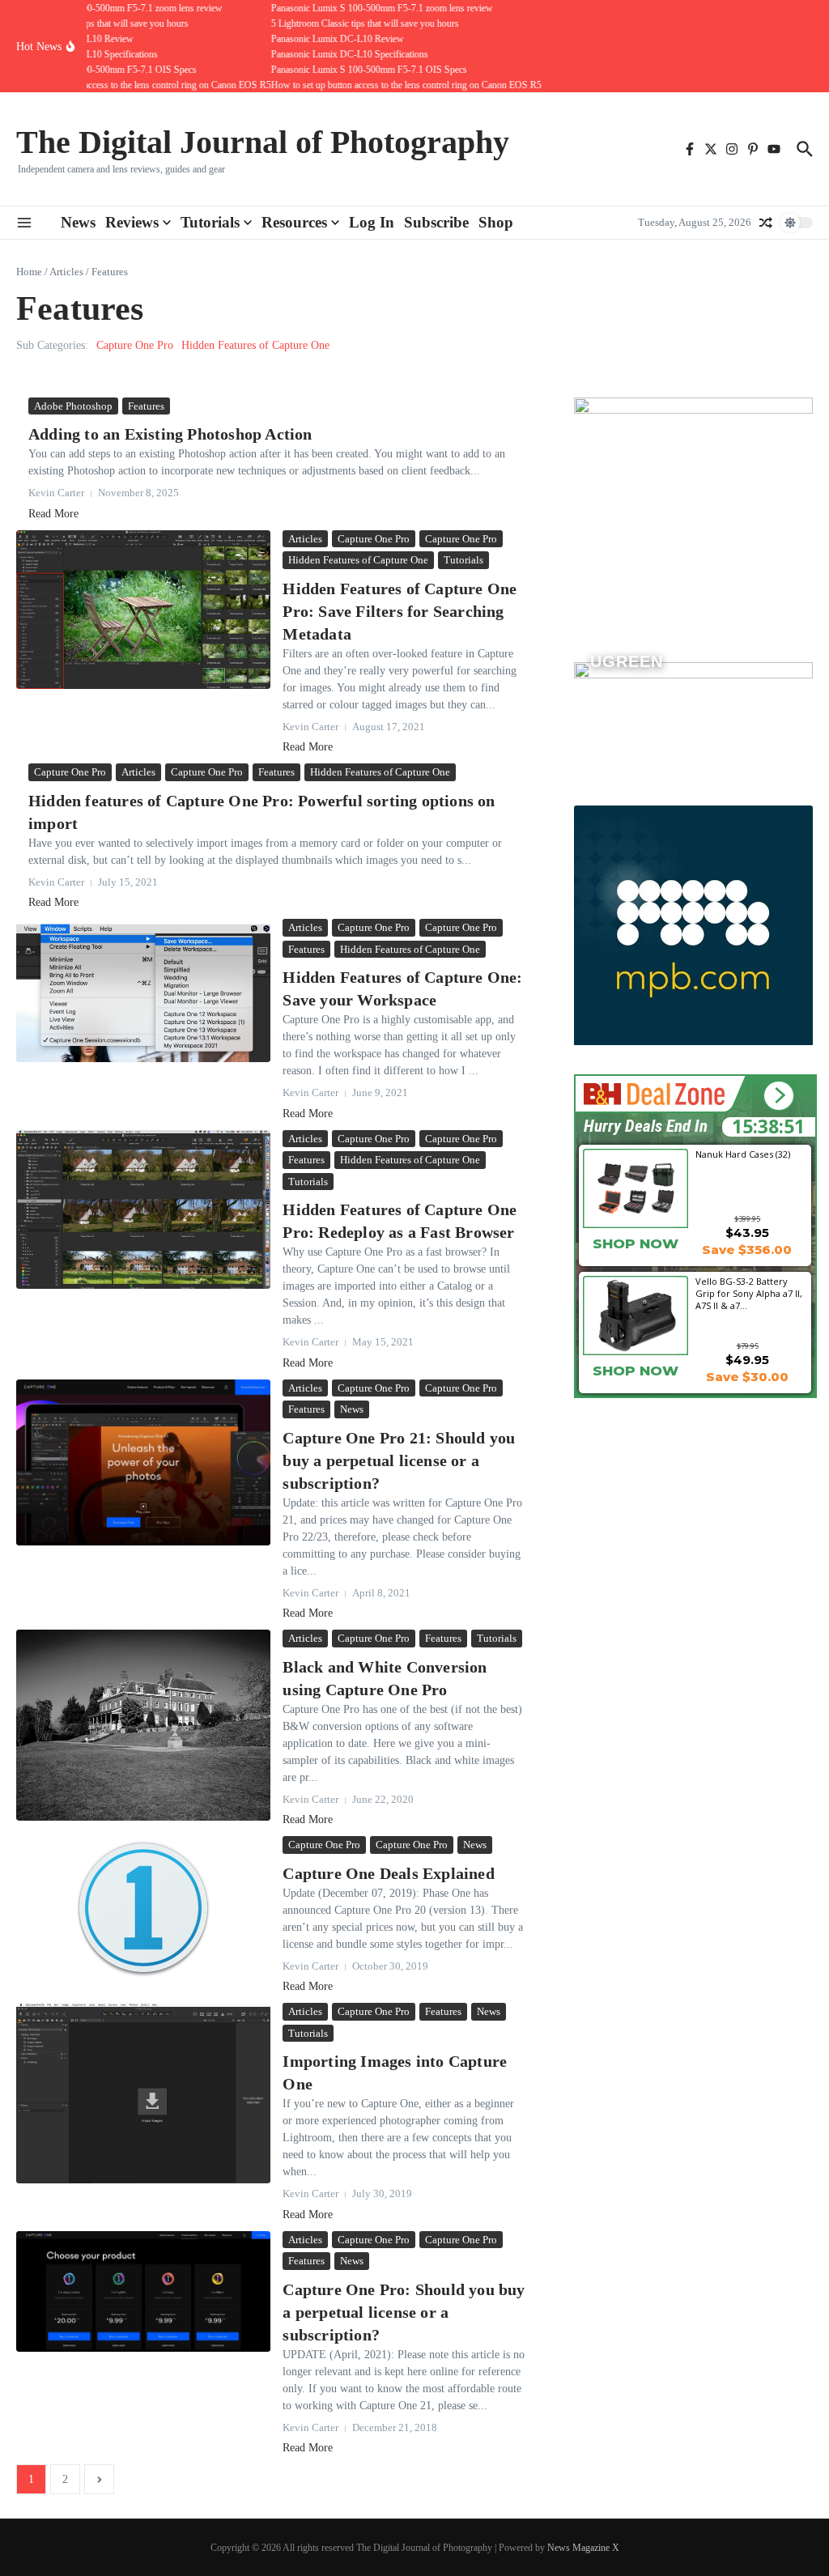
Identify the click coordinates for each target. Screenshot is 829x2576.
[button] (778, 1096)
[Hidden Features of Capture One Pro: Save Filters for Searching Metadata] (143, 610)
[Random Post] (766, 223)
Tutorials (210, 222)
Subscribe (436, 222)
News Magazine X (583, 2548)
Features (146, 406)
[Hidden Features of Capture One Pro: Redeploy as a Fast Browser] (143, 1210)
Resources (294, 222)
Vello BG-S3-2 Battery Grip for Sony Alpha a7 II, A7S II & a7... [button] (749, 1293)
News (78, 222)
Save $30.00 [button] (747, 1377)
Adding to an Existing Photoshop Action (170, 434)
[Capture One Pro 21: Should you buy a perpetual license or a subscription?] (143, 1462)
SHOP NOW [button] (636, 1243)
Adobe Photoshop (73, 406)
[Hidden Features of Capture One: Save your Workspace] (143, 990)
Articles (66, 272)
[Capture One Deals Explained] (143, 1908)
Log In (372, 222)
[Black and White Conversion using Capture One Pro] (143, 1725)
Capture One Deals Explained (388, 1873)
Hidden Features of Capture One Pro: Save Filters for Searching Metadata (400, 611)
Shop (496, 222)
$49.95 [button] (747, 1360)
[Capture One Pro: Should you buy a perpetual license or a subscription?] (143, 2291)
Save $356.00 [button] (747, 1250)
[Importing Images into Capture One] (143, 2093)
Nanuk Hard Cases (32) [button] (743, 1154)
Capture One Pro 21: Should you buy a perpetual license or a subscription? (399, 1460)
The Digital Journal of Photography (263, 142)
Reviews (132, 222)
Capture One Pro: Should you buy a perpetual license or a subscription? (404, 2312)
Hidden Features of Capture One (255, 345)
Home (29, 272)
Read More (53, 514)
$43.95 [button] (747, 1233)
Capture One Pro (135, 345)
